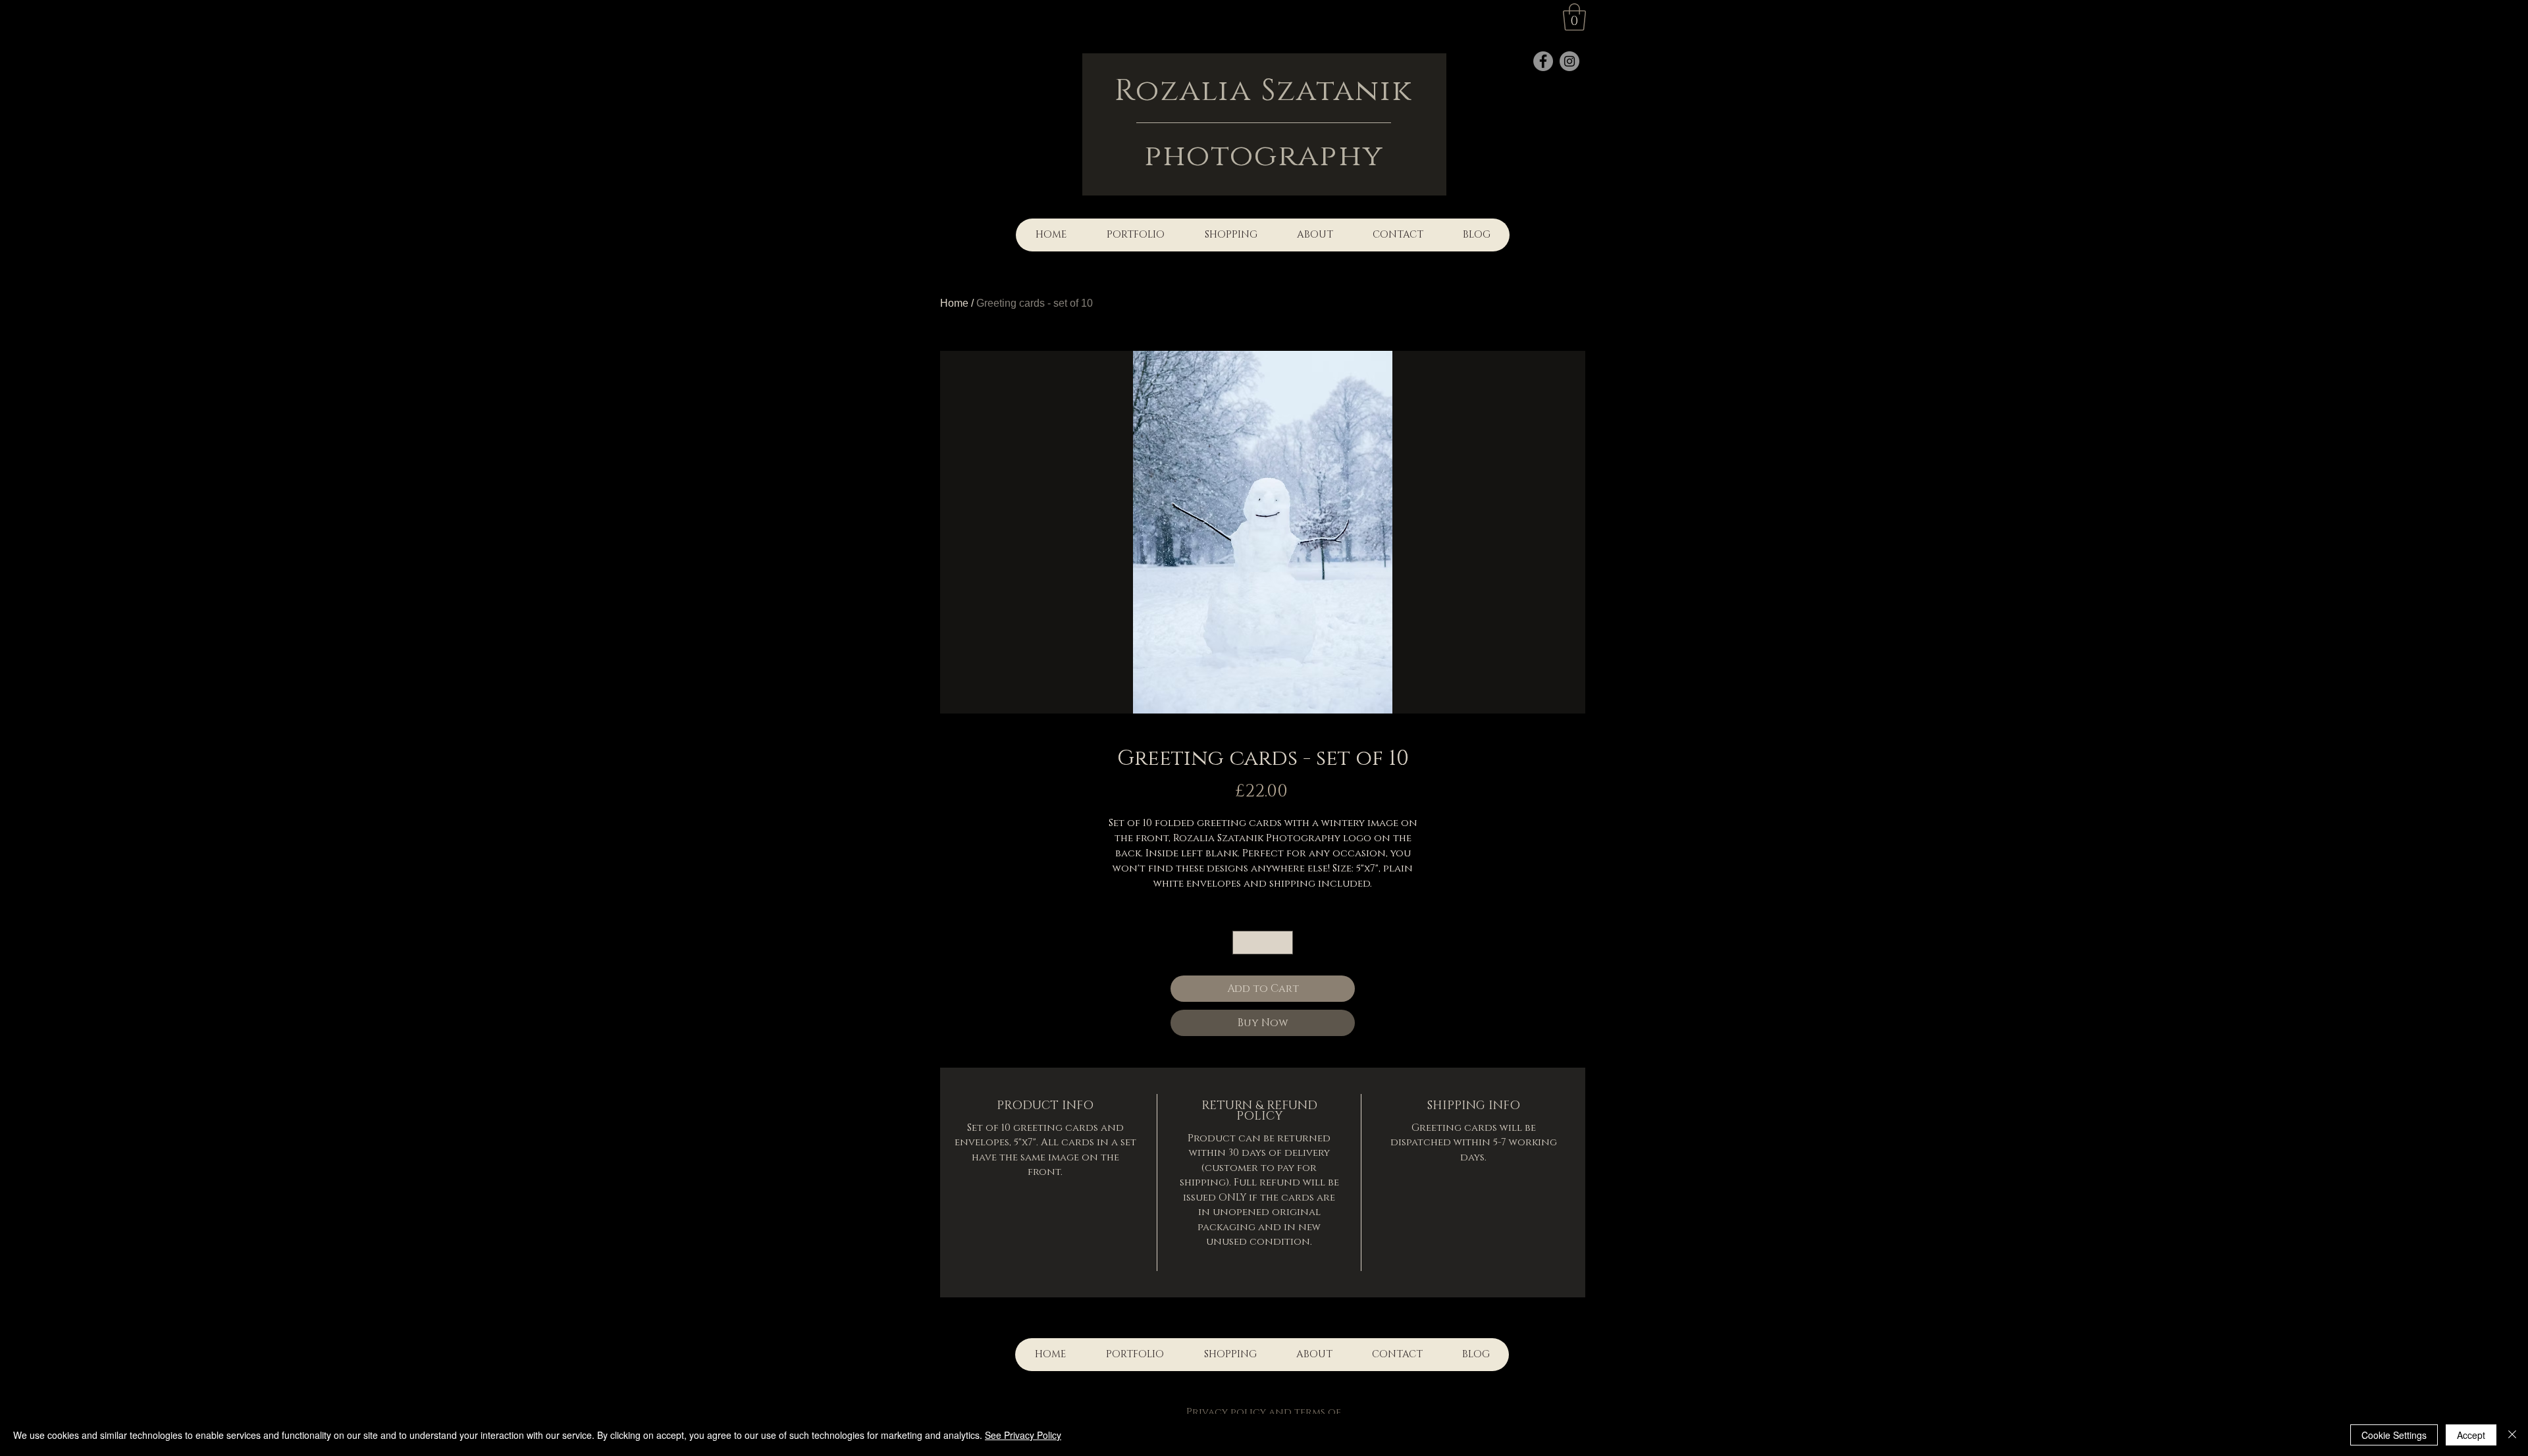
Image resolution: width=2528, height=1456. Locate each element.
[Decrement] (1242, 943)
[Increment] (1284, 943)
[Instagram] (1569, 61)
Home (954, 303)
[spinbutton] (1263, 943)
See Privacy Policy (1023, 1435)
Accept (2471, 1435)
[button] (1574, 17)
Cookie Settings (2394, 1435)
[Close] (2512, 1435)
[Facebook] (1543, 61)
